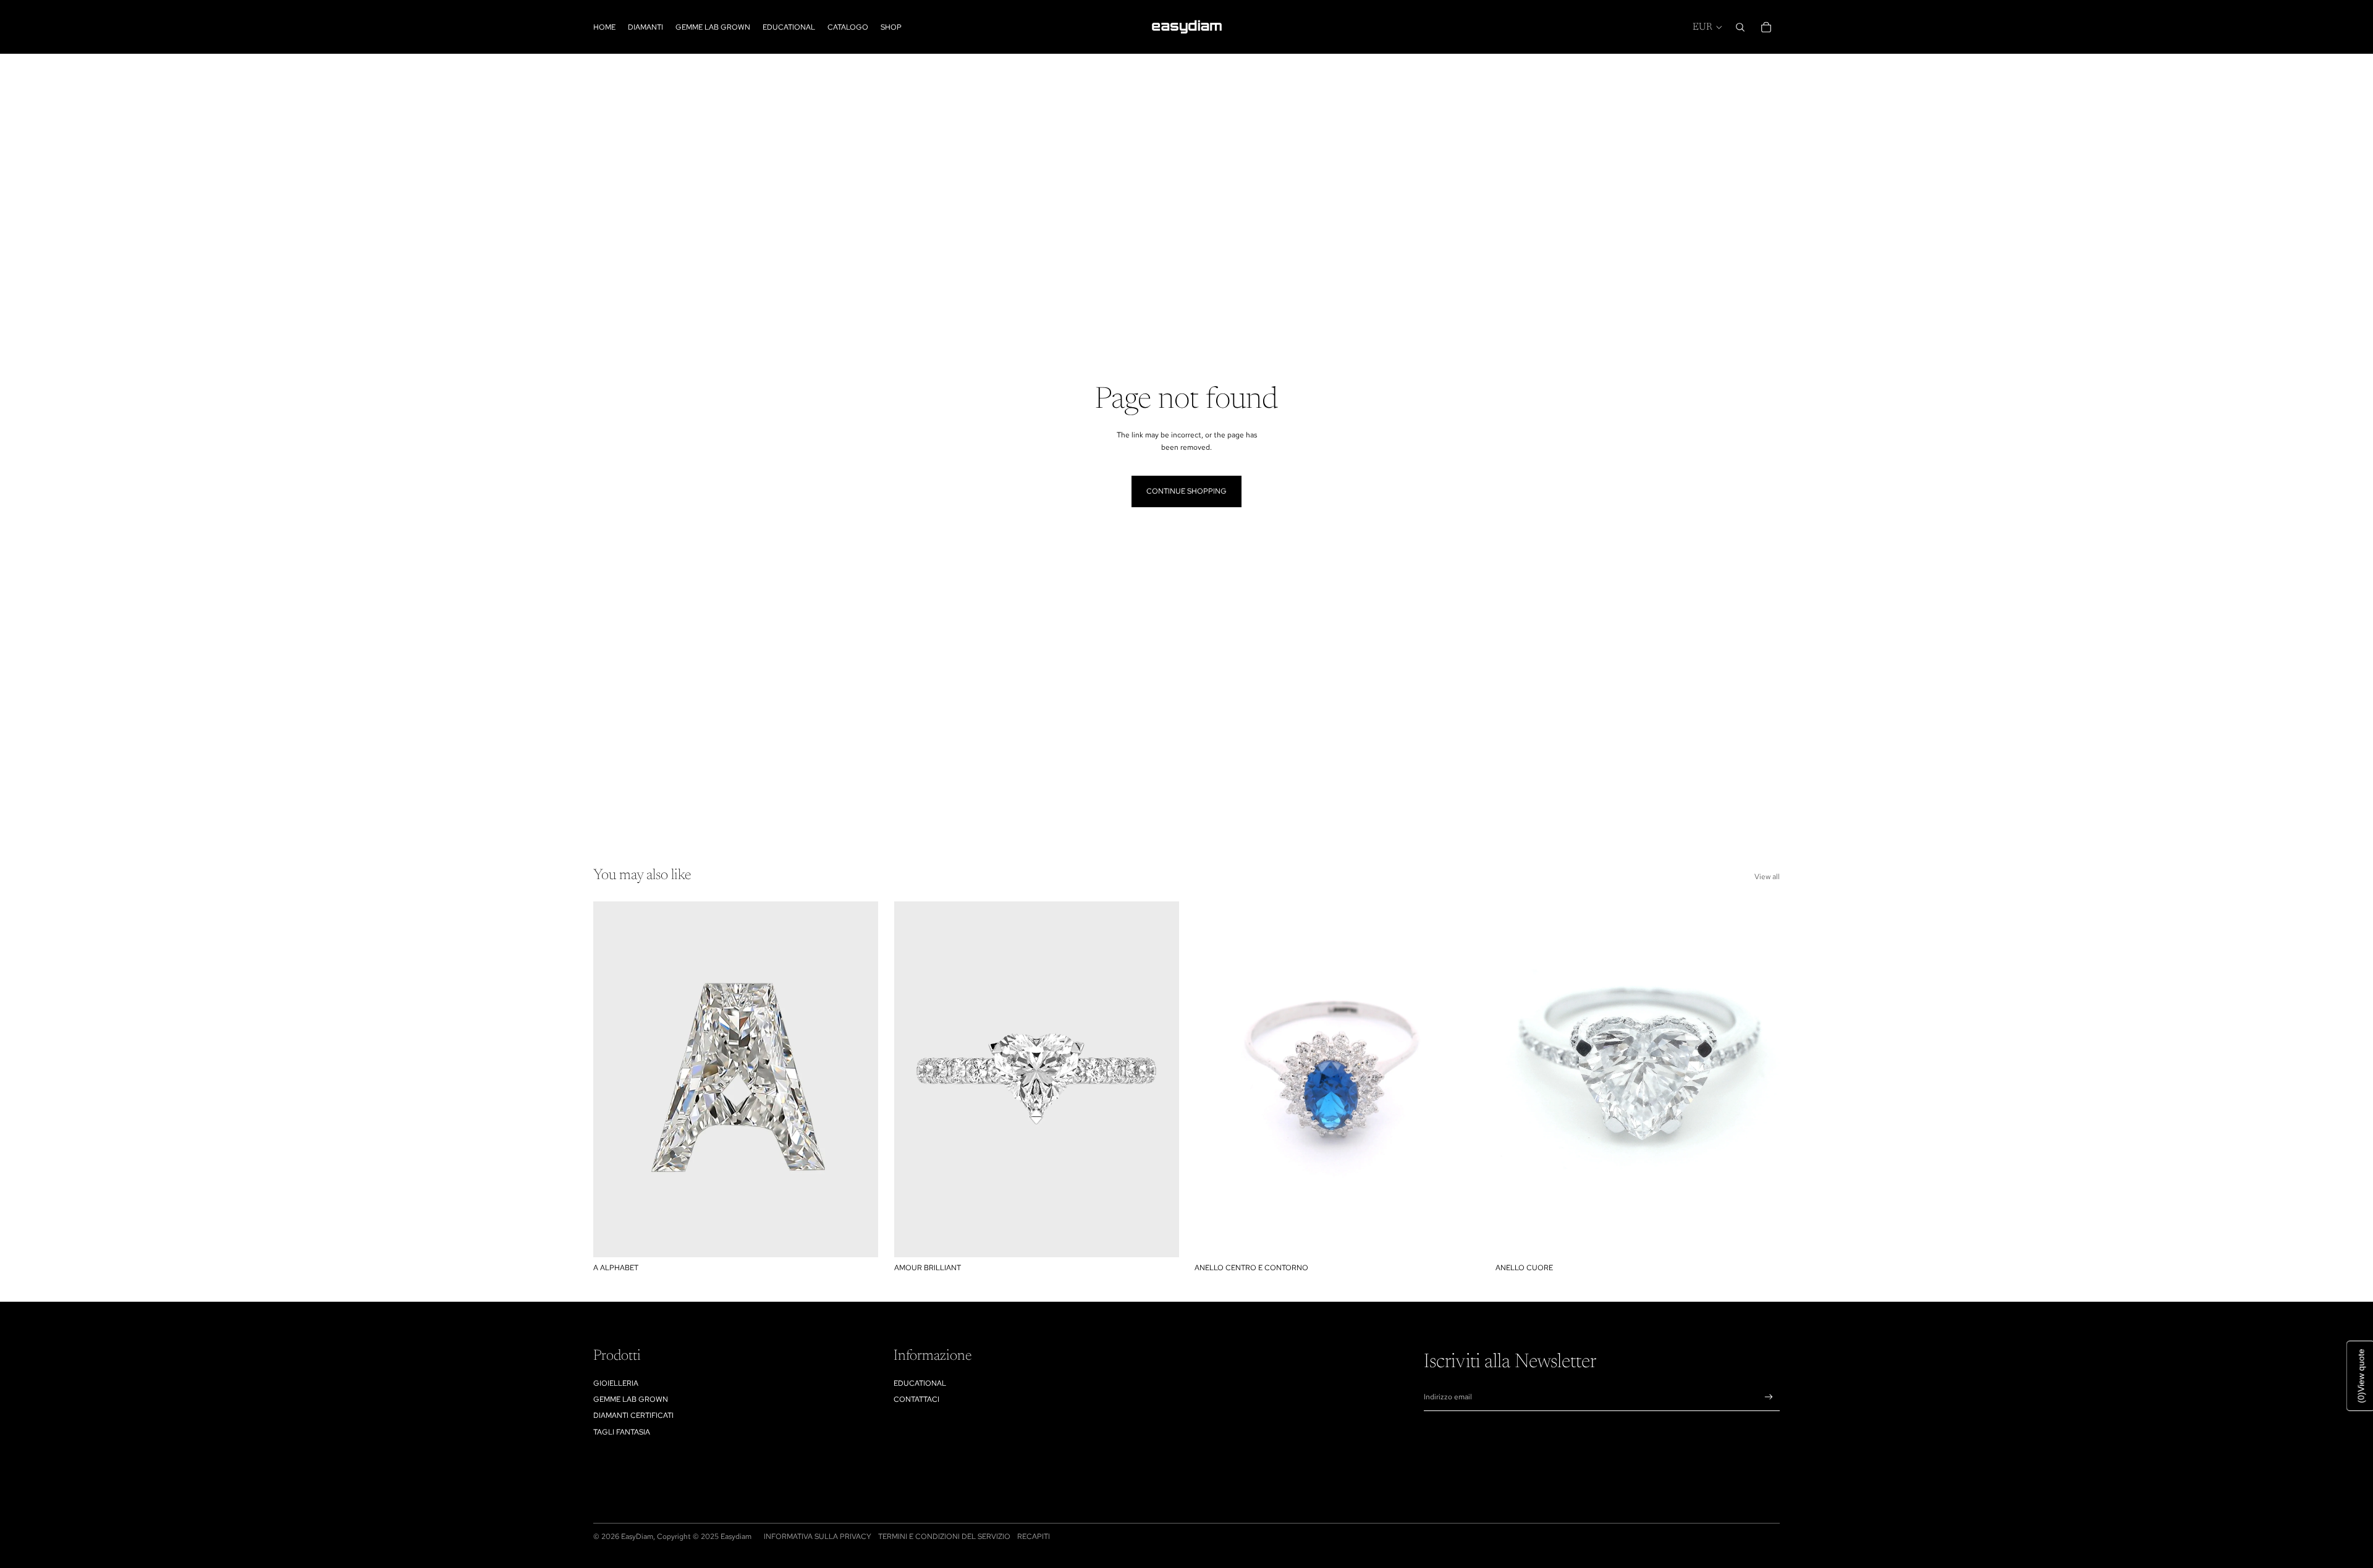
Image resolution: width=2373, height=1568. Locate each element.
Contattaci (916, 1399)
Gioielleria (616, 1383)
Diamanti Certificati (633, 1415)
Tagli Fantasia (622, 1432)
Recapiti (1034, 1536)
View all (1767, 877)
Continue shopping (1186, 491)
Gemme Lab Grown (631, 1399)
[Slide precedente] (913, 1079)
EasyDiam (637, 1536)
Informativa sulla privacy (818, 1536)
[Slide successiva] (1160, 1079)
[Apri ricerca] (1740, 27)
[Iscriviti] (1769, 1397)
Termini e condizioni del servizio (944, 1536)
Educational (920, 1383)
